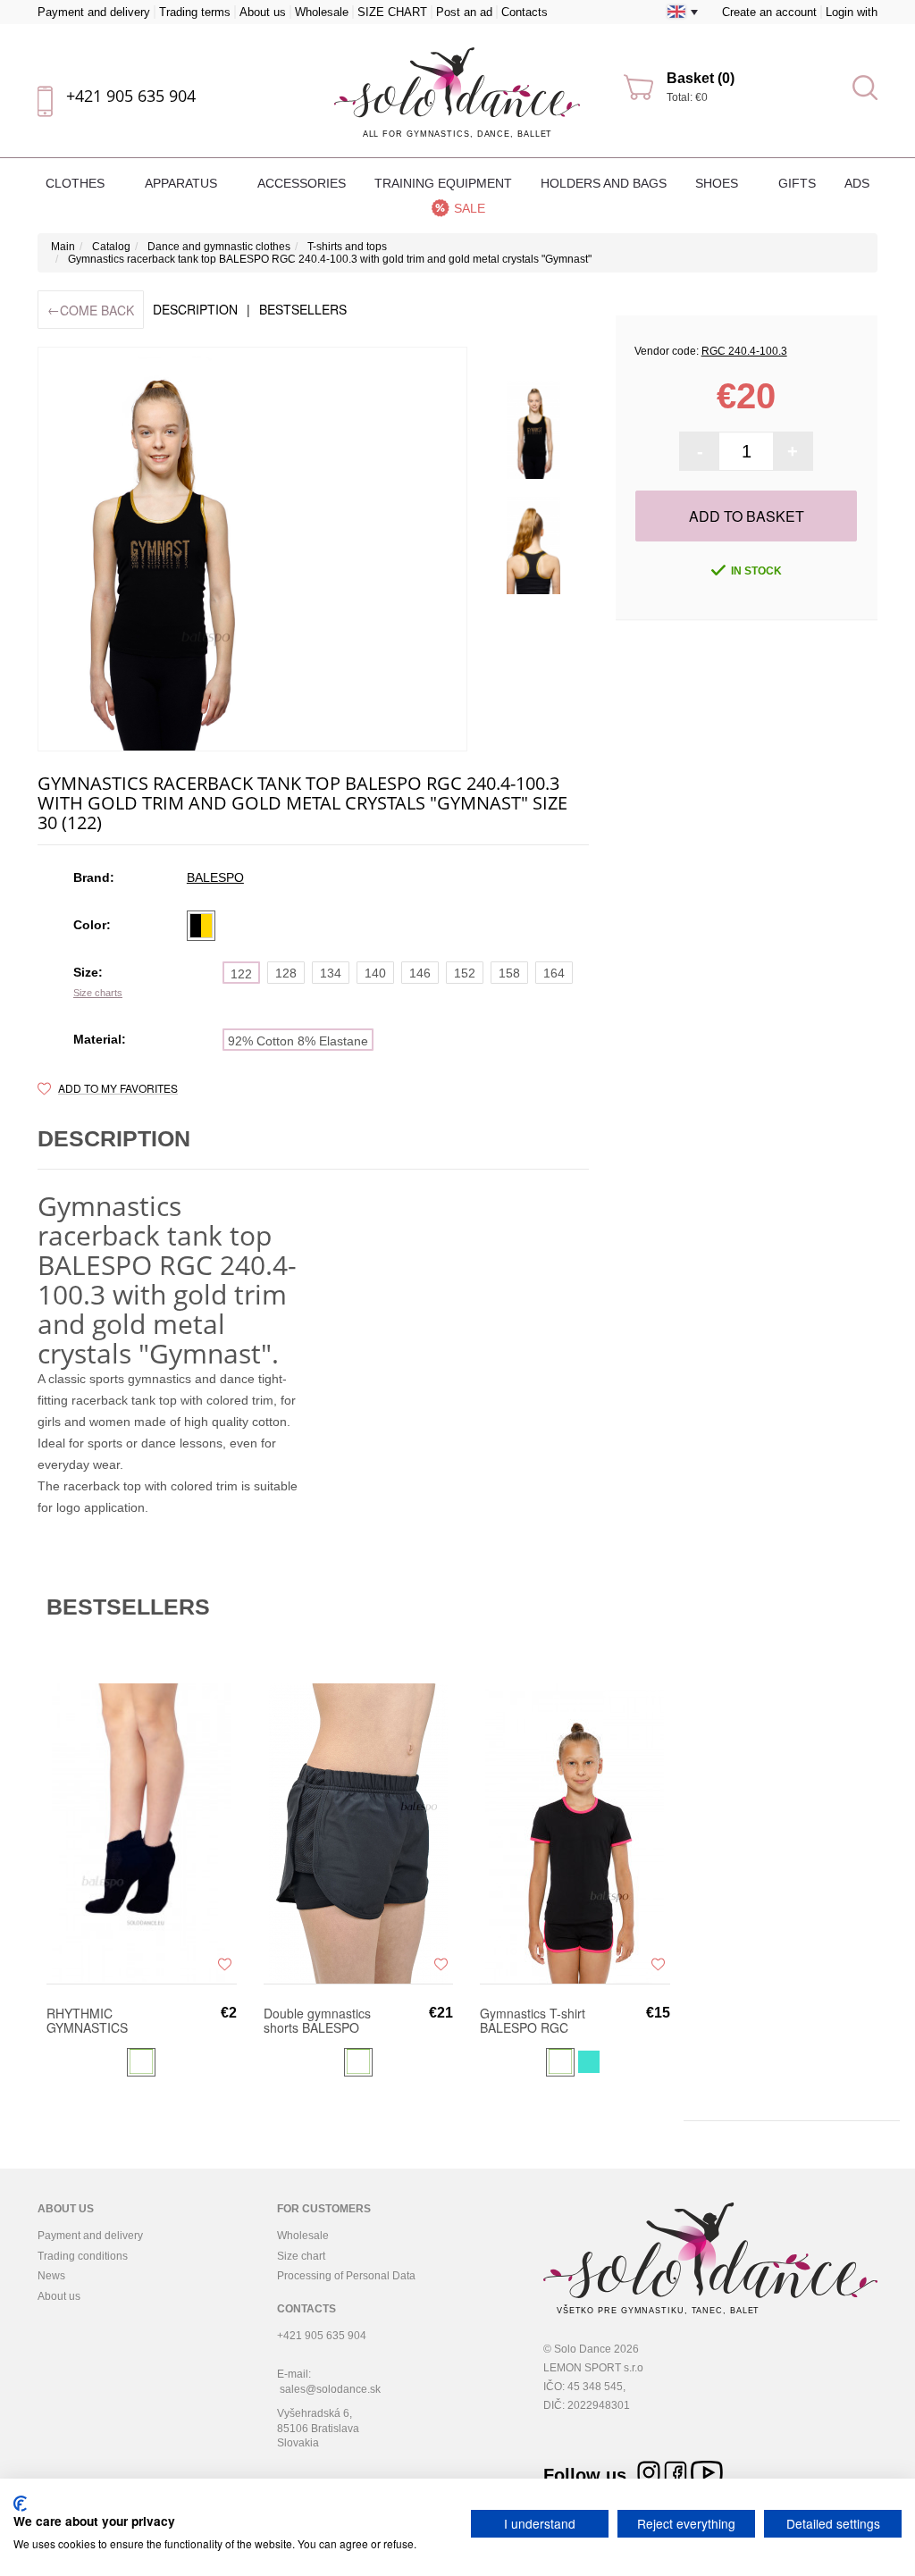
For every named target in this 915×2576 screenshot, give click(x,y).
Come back (91, 310)
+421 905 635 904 (131, 96)
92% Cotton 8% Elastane (298, 1041)
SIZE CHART (392, 12)
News (51, 2276)
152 (465, 973)
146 (420, 973)
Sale (470, 208)
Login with (852, 12)
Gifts (797, 183)
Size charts (98, 993)
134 (331, 973)
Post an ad (464, 12)
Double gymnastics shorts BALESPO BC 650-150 (317, 2020)
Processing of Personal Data (346, 2276)
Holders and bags (604, 183)
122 (241, 974)
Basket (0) (701, 78)
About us (263, 12)
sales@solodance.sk (330, 2389)
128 (286, 973)
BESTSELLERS (303, 309)
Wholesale (322, 12)
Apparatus (183, 183)
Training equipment (443, 183)
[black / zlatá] (201, 926)
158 (509, 973)
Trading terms (195, 12)
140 (375, 973)
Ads (857, 183)
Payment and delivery (94, 12)
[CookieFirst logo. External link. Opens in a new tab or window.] (20, 2504)
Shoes (718, 183)
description (195, 309)
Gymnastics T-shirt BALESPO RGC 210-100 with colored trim (533, 2020)
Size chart (301, 2256)
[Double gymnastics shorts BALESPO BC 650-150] (359, 1833)
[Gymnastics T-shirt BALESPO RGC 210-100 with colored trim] (575, 1833)
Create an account (769, 12)
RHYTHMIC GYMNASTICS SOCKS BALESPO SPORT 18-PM (98, 2020)
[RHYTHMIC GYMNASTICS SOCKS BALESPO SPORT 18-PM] (142, 1833)
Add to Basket (747, 516)
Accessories (302, 183)
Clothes (77, 183)
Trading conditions (83, 2256)
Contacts (525, 12)
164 (554, 973)
